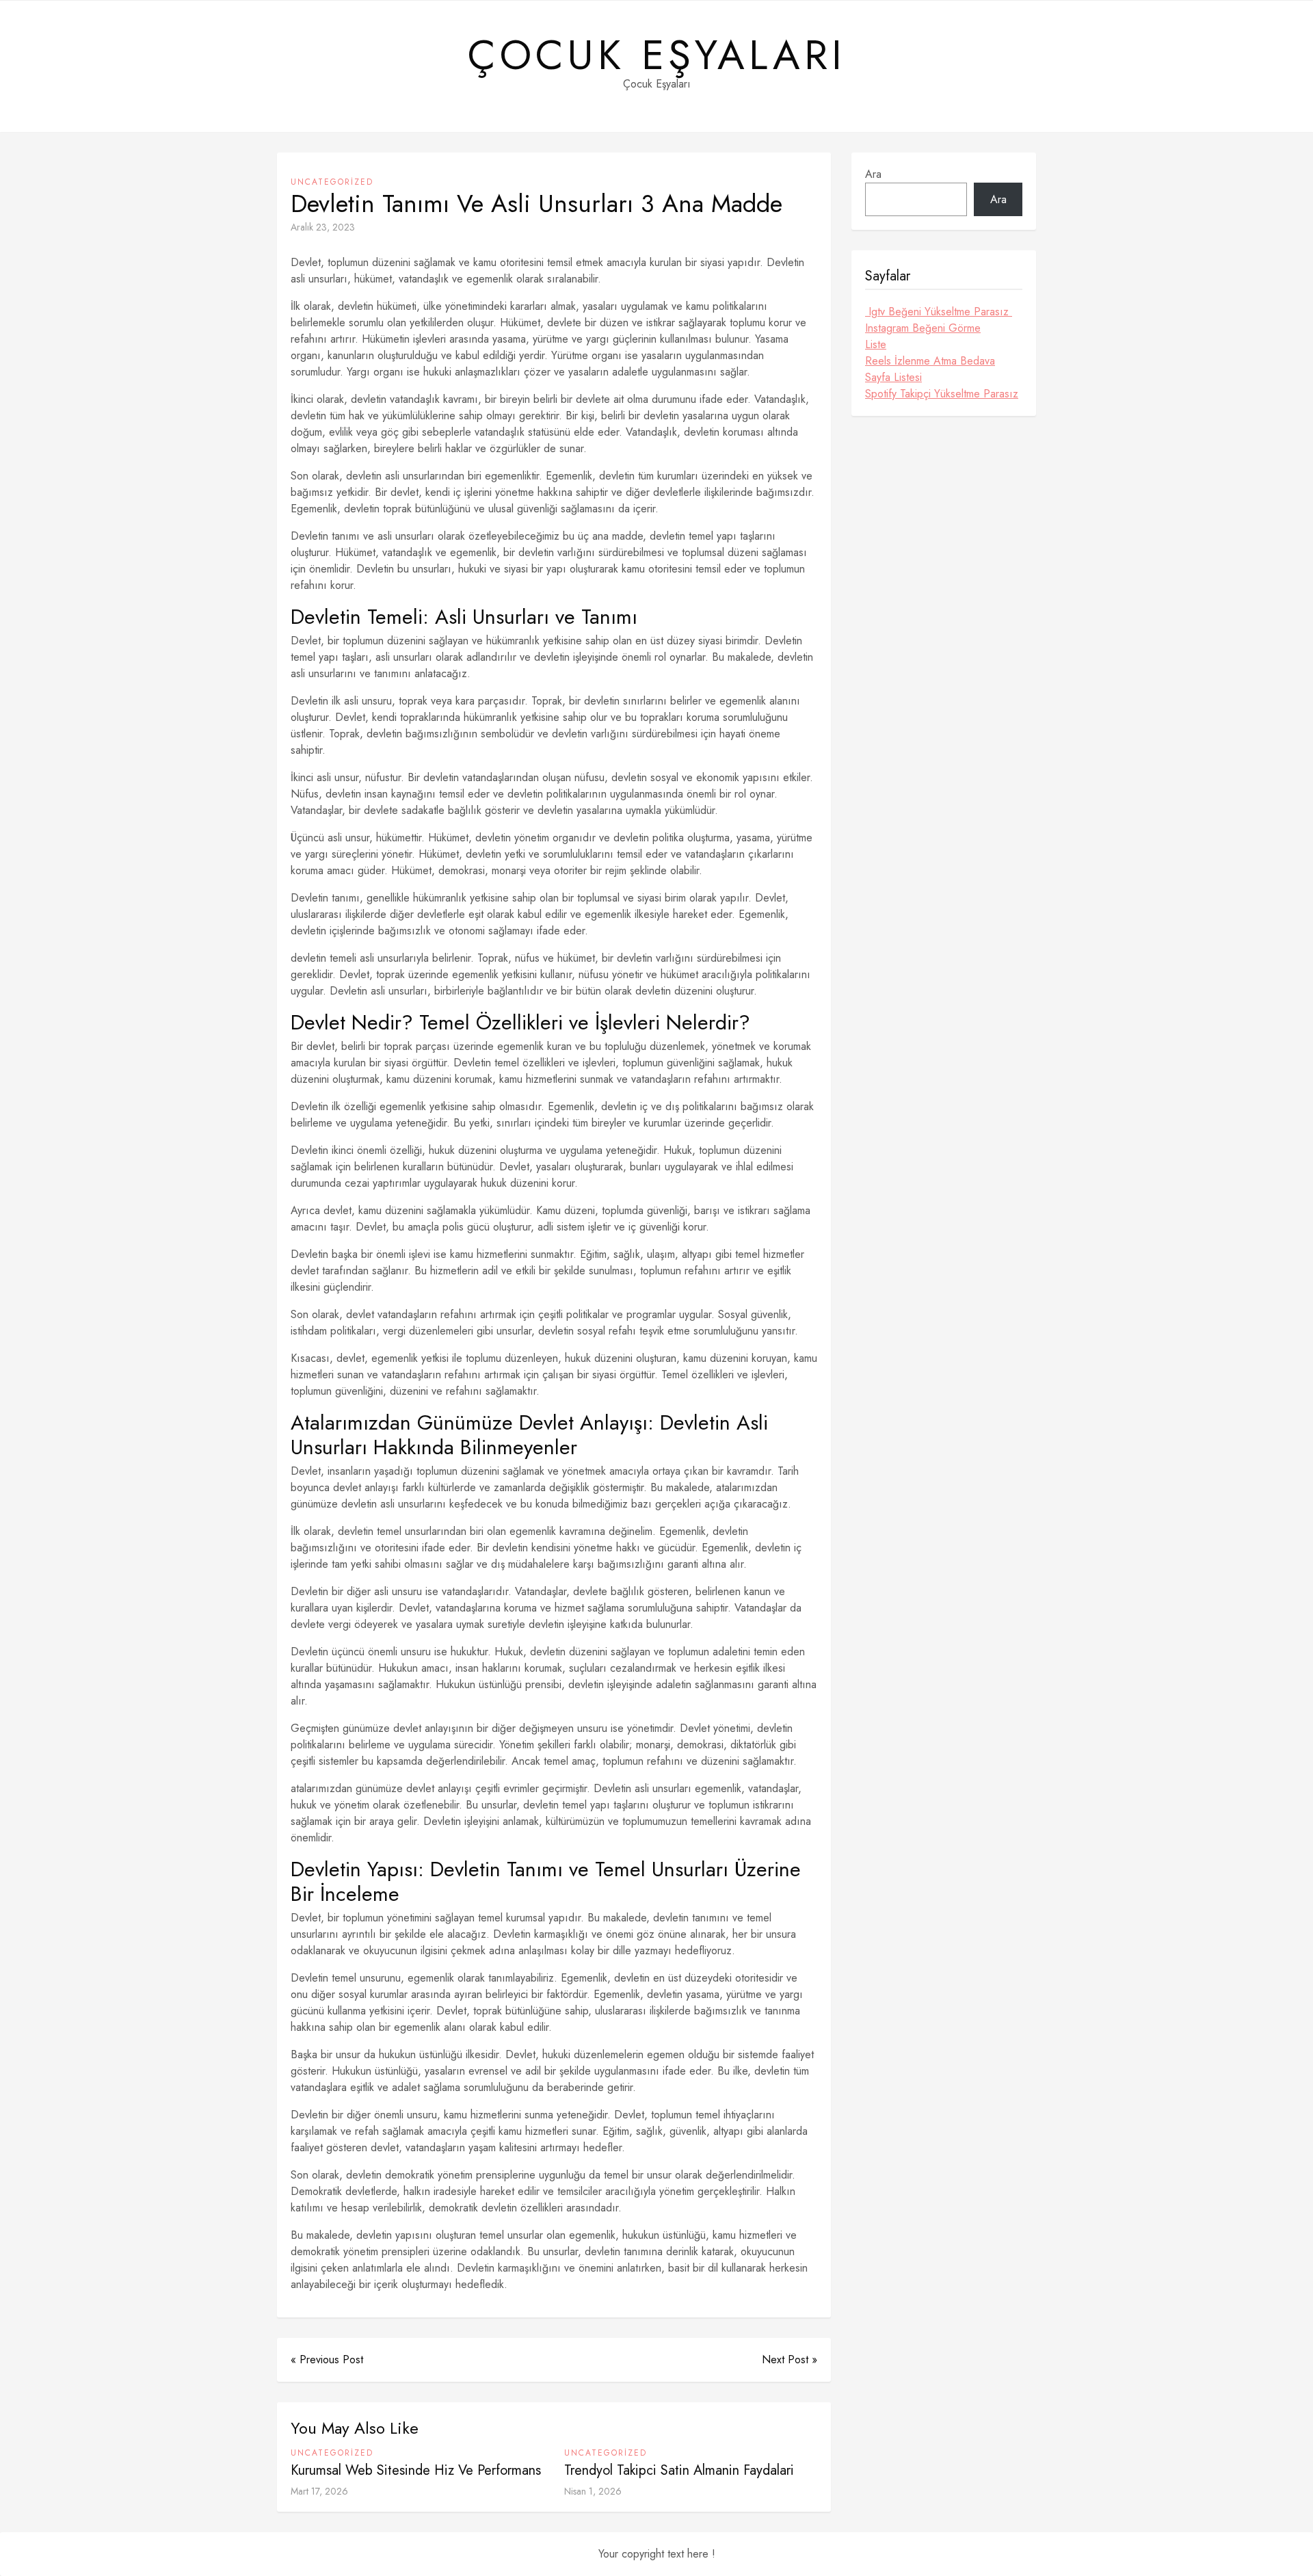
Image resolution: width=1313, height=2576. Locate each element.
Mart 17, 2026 (319, 2491)
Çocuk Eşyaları (657, 55)
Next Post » (790, 2360)
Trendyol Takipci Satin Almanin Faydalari (679, 2470)
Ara (873, 174)
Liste (876, 344)
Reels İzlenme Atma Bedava (930, 361)
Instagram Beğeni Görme (923, 328)
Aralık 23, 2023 (323, 227)
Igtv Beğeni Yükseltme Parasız (939, 312)
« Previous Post (327, 2360)
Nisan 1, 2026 (593, 2491)
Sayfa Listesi (893, 377)
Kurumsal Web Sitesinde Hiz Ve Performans (416, 2470)
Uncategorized (332, 182)
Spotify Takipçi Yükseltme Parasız (942, 394)
